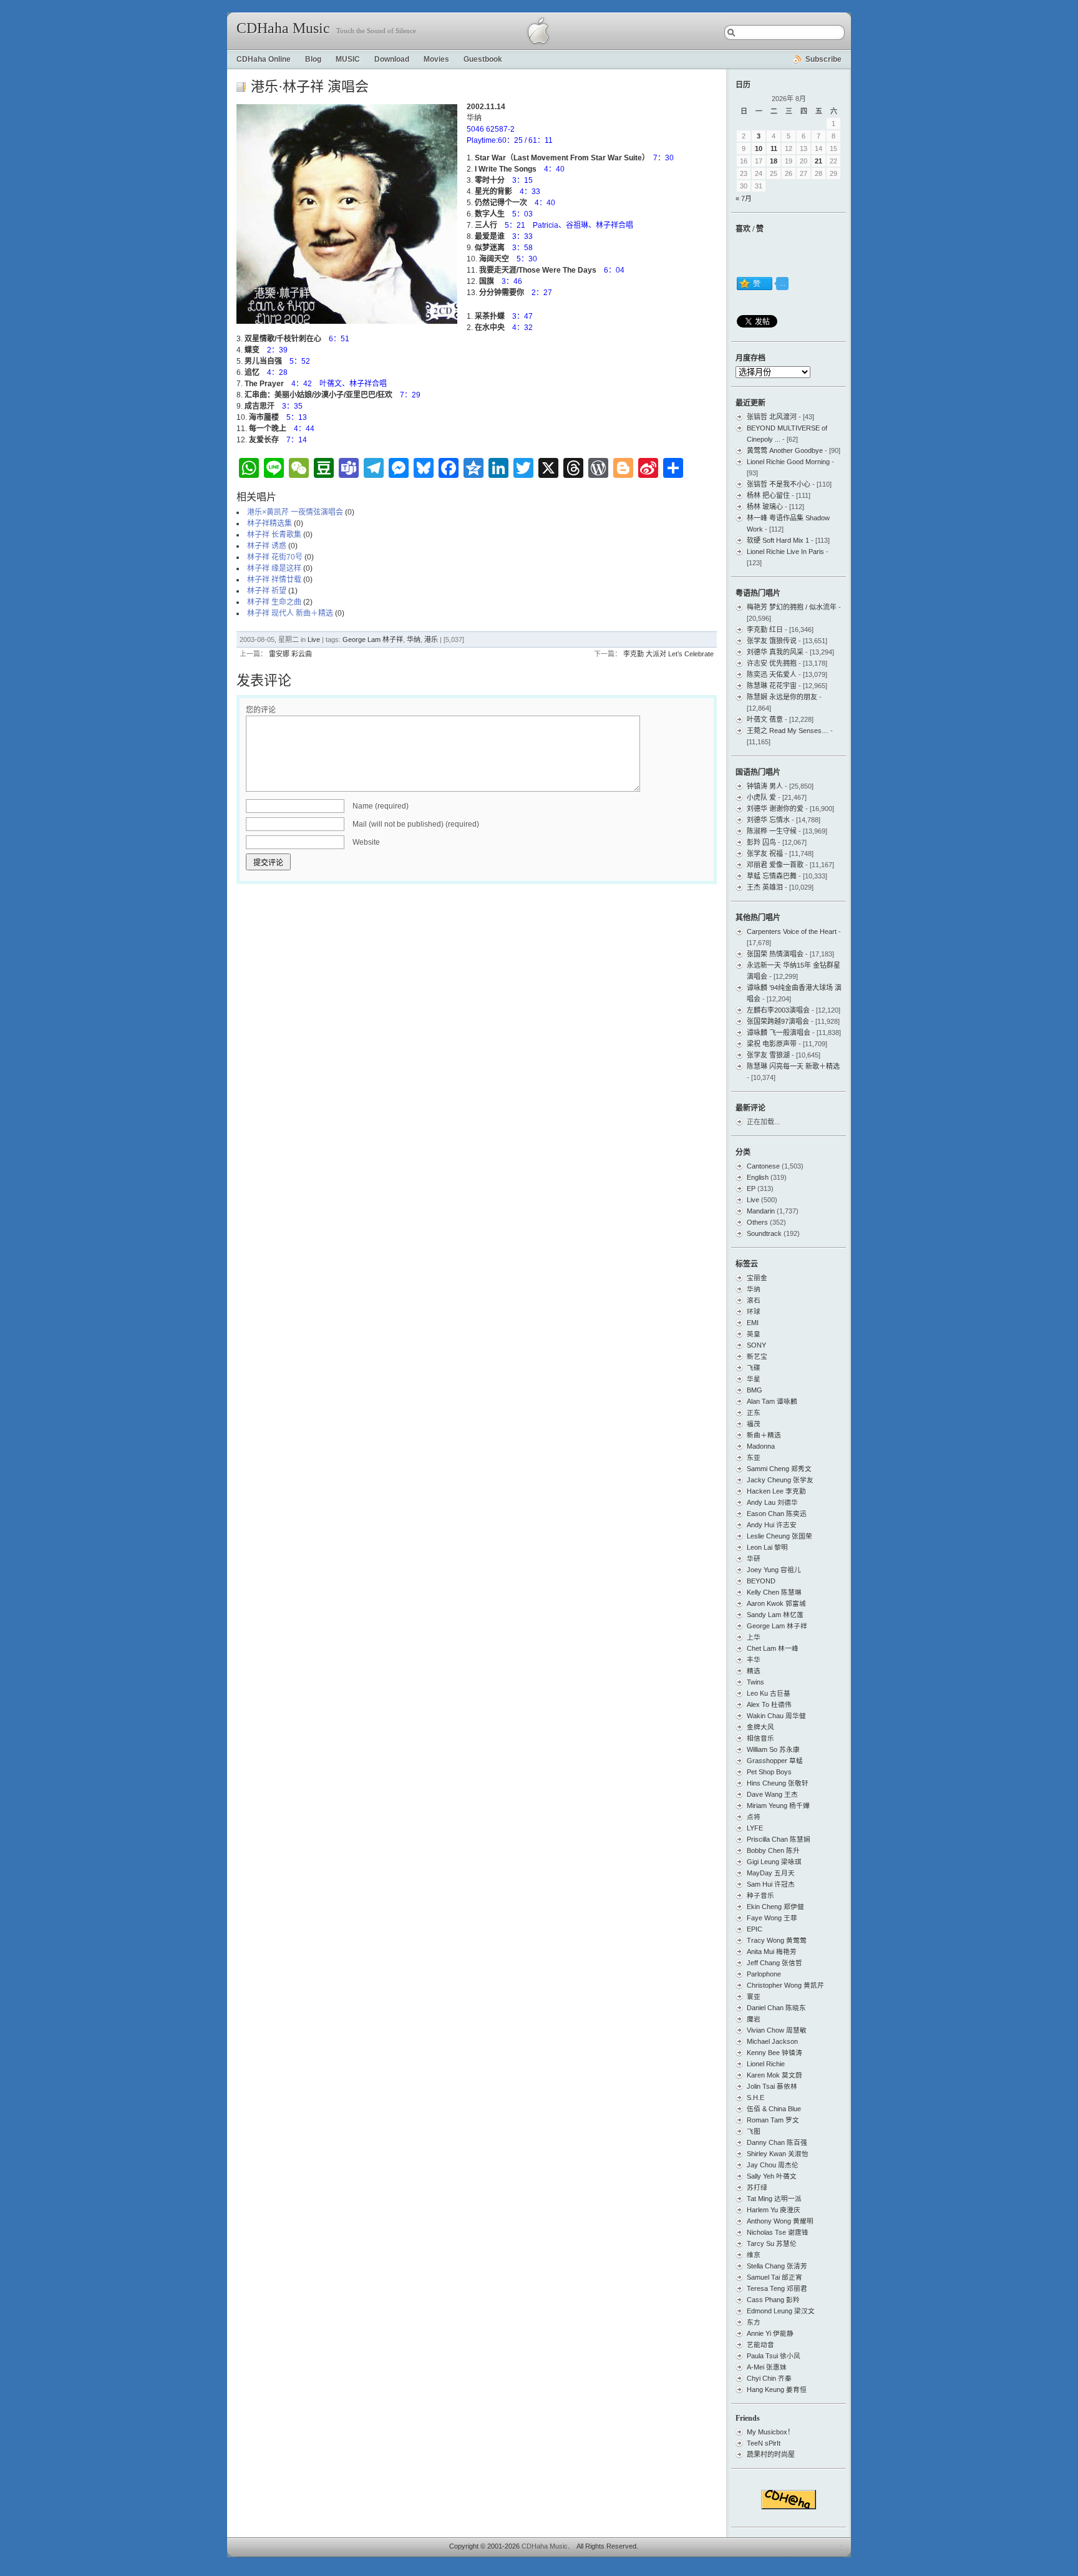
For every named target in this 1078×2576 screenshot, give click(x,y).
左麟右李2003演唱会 (778, 1010)
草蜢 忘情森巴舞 (772, 876)
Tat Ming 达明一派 (774, 2199)
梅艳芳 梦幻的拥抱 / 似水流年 (792, 607)
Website (366, 842)
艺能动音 (760, 2345)
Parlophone (764, 1974)
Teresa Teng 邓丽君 (777, 2288)
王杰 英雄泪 (765, 887)
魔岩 (754, 2019)
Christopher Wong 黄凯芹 (785, 1985)
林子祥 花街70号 (275, 557)
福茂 (754, 1424)
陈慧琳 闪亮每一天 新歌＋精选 (793, 1066)
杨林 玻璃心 (765, 507)
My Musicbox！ (770, 2432)
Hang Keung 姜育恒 (777, 2389)
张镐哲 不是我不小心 (779, 484)
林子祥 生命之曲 (274, 602)
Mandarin (761, 1211)
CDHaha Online (264, 59)
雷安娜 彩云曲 (290, 654)
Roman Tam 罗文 (773, 2120)
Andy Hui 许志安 (772, 1525)
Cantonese (763, 1166)
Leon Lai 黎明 (767, 1547)
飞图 (754, 2131)
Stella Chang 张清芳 (777, 2266)
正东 (754, 1412)
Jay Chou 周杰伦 (773, 2165)
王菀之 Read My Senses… (788, 731)
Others (757, 1222)
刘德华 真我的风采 (775, 652)
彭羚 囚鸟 (761, 842)
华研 (754, 1558)
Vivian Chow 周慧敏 (777, 2030)
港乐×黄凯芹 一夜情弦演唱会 (295, 512)
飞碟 (754, 1368)
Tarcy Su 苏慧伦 (772, 2243)
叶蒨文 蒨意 (765, 719)
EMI (753, 1323)
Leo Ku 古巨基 (769, 1693)
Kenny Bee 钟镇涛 (775, 2053)
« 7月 (744, 198)
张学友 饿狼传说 (772, 641)
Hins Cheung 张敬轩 (778, 1783)
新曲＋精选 (764, 1435)
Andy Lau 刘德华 (772, 1502)
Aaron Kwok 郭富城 (776, 1603)
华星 (754, 1379)
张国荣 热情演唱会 (775, 954)
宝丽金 (757, 1278)
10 (759, 148)
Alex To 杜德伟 (769, 1704)
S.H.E (755, 2097)
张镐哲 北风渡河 (772, 417)
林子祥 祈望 (267, 591)
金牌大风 (760, 1727)
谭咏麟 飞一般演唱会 (779, 1033)
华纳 (414, 639)
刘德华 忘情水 (768, 820)
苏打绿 (757, 2187)
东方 (754, 2322)
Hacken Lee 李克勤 (776, 1491)
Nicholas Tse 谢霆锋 (778, 2232)
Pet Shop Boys (769, 1772)
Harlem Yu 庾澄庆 (774, 2210)
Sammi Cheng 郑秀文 (779, 1469)
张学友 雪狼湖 (768, 1055)
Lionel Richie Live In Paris (785, 552)
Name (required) (381, 806)
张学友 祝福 (765, 853)
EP (751, 1188)
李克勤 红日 (765, 629)
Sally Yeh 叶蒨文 (772, 2176)
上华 (754, 1637)
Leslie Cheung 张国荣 (779, 1536)
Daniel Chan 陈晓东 (776, 2008)
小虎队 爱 (761, 797)
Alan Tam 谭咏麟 (772, 1401)
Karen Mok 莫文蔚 (775, 2075)
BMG (755, 1390)
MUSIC (348, 59)
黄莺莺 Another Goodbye (785, 450)
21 (818, 161)
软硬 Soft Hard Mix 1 (778, 540)
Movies (436, 59)
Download (392, 59)
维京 (754, 2255)
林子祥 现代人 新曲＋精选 (290, 613)
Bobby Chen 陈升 (773, 1850)
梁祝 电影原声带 (772, 1044)
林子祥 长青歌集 (274, 535)
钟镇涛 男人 (765, 786)
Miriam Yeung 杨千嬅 (778, 1806)
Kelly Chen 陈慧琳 (774, 1592)
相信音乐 (760, 1738)
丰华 (754, 1660)
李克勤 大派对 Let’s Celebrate (668, 654)
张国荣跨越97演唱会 (778, 1021)
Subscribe (823, 59)
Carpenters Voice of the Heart (792, 931)
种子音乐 (760, 1895)
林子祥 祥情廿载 (274, 580)
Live (314, 639)
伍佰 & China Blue (774, 2109)
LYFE (755, 1828)
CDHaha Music (283, 28)
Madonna (761, 1446)
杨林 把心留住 (768, 495)
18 (774, 161)
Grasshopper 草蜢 (775, 1761)
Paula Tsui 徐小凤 (774, 2356)
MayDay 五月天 (771, 1873)
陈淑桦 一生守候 (772, 831)
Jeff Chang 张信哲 (775, 1963)
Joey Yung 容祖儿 (774, 1570)
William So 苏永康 (773, 1749)
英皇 (754, 1334)
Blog (313, 59)
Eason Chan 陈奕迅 (777, 1514)
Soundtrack (764, 1233)
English (758, 1177)
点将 (754, 1817)
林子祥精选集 (269, 523)
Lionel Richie (766, 2064)
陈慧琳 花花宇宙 (772, 686)
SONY (756, 1345)
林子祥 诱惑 (267, 546)
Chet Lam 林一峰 (773, 1648)
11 (774, 148)
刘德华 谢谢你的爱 (775, 809)
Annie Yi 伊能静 (770, 2333)
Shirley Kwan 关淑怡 (778, 2154)
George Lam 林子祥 (373, 639)
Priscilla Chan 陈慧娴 (779, 1839)
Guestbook (483, 59)
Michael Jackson (772, 2041)
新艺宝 (757, 1356)
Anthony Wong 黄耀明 (780, 2221)
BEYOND (761, 1581)
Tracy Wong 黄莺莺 (777, 1940)
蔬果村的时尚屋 (771, 2454)
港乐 (431, 639)
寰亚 (754, 1996)
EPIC (755, 1929)
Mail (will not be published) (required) (416, 824)
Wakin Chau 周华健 (776, 1716)
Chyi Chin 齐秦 (769, 2378)
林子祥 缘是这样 (274, 568)
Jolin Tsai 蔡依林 (772, 2086)
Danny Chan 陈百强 (777, 2142)
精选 (754, 1671)
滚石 (754, 1300)
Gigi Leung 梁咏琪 (774, 1862)
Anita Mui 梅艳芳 (772, 1951)
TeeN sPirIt (764, 2443)
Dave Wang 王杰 (772, 1794)
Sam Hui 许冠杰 (771, 1884)
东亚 (754, 1457)
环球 (754, 1311)
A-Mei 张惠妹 (767, 2367)
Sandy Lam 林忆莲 (775, 1615)
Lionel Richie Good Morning (788, 462)
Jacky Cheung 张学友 (780, 1480)
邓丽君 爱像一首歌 (775, 865)
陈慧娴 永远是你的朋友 (782, 697)
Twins (755, 1682)
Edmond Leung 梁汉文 (781, 2311)
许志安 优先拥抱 (772, 663)
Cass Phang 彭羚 (773, 2300)
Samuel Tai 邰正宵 (775, 2277)
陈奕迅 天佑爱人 (772, 674)
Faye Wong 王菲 (772, 1918)
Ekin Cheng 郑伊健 (775, 1907)
